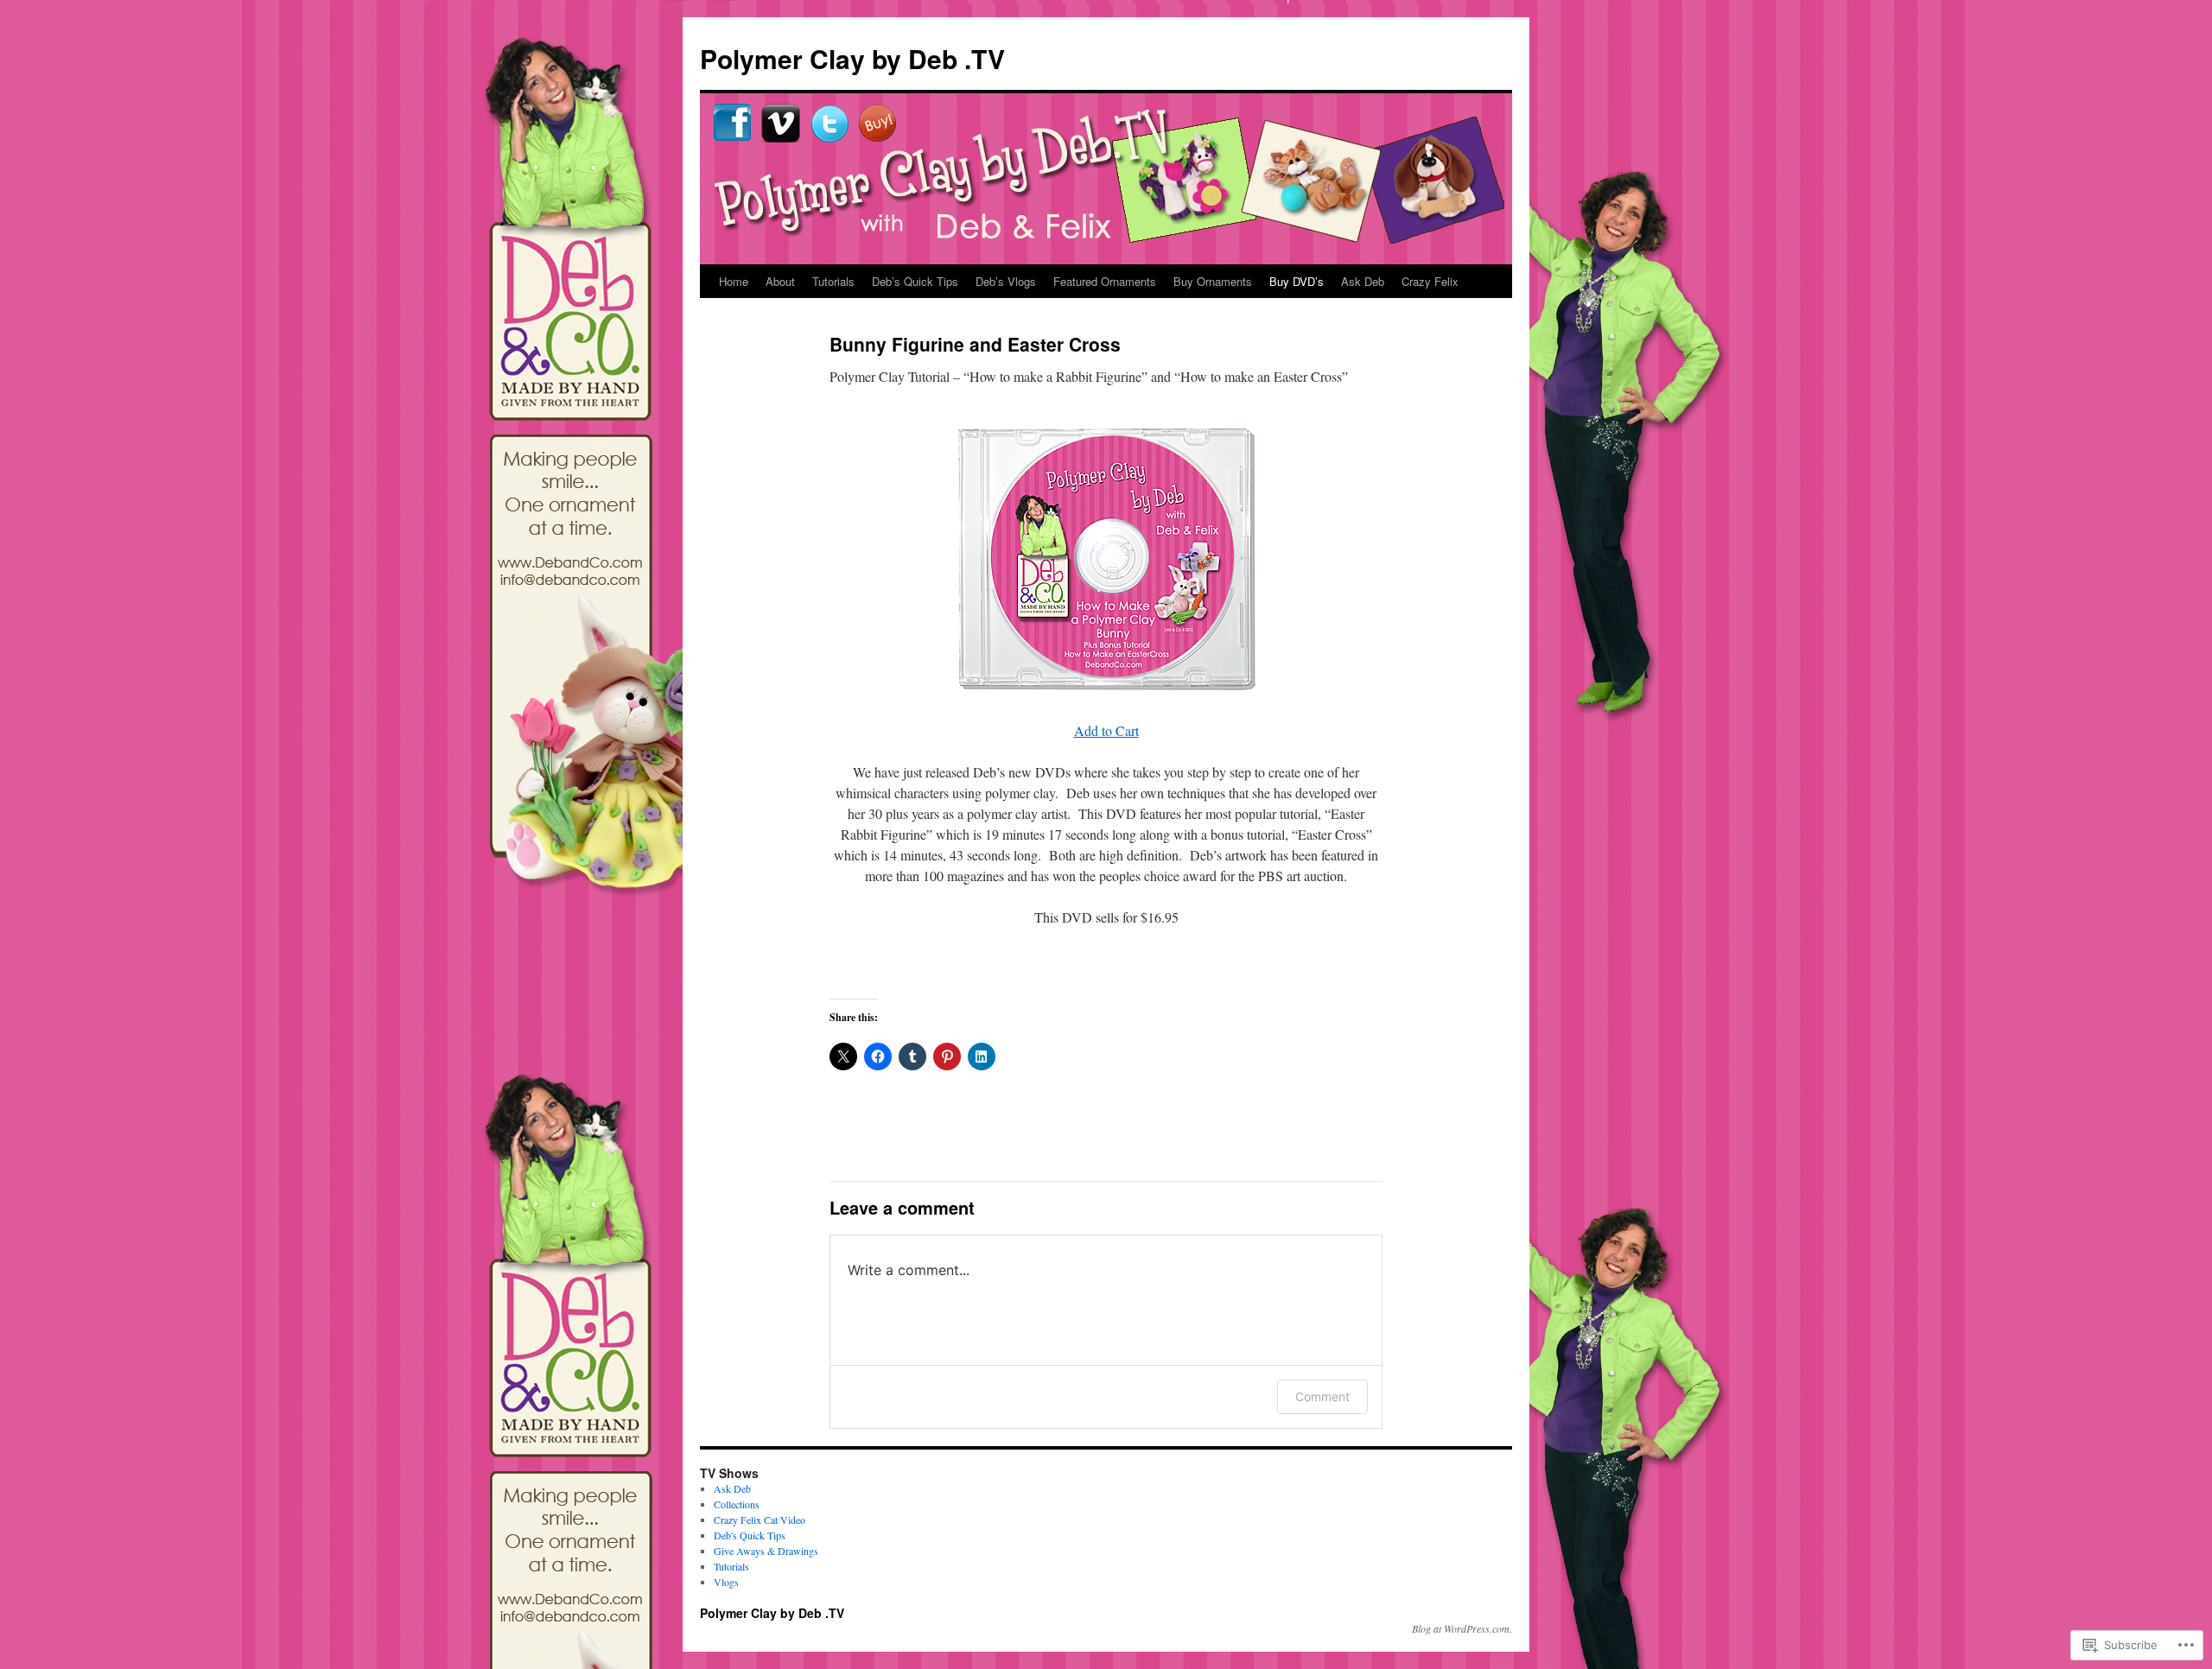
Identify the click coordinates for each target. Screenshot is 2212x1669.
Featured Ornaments (1105, 281)
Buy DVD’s (1297, 281)
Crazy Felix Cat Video (760, 1520)
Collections (737, 1504)
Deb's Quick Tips (750, 1535)
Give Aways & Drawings (766, 1551)
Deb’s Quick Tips (915, 281)
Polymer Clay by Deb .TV (852, 58)
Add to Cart (1106, 730)
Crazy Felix (1430, 281)
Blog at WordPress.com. (1462, 1628)
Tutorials (833, 281)
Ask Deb (1363, 281)
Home (734, 281)
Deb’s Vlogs (1006, 281)
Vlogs (726, 1582)
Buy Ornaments (1213, 281)
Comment (1322, 1396)
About (780, 281)
